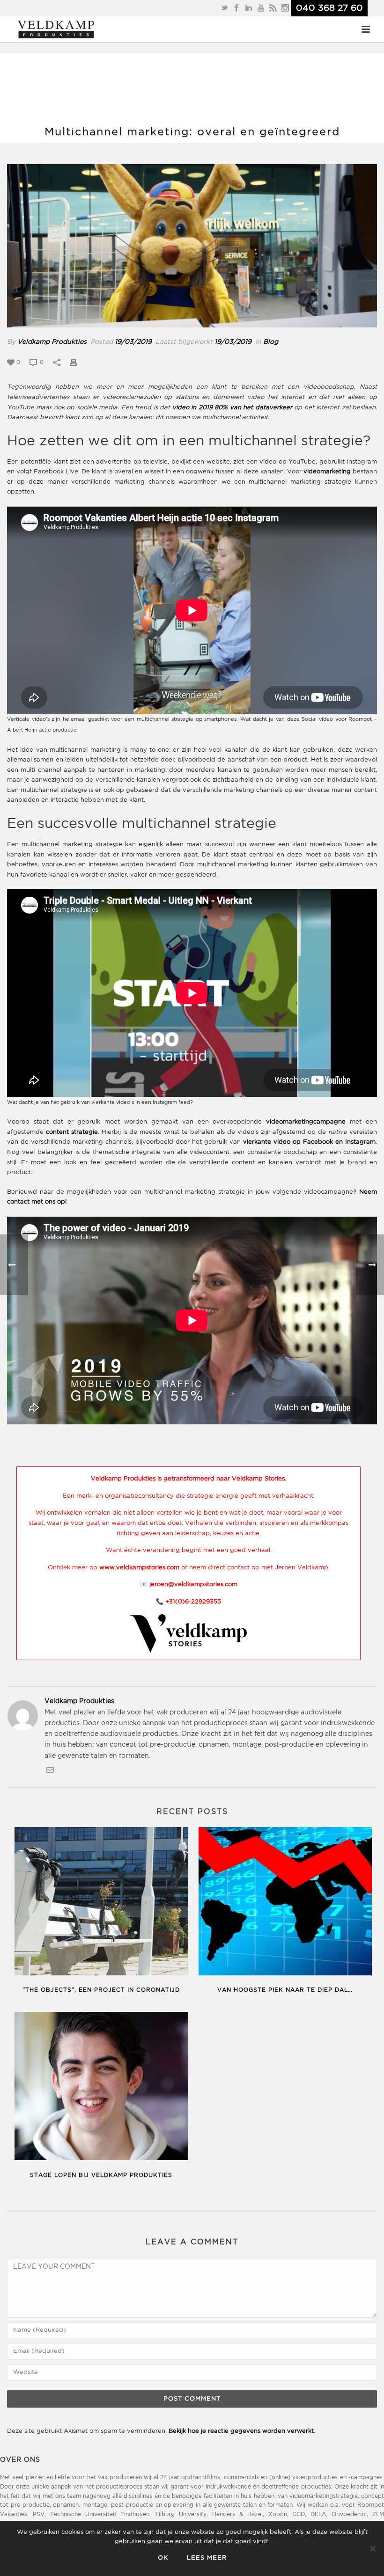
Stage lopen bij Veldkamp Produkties (101, 2175)
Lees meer (207, 2558)
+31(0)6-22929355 (193, 1602)
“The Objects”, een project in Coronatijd (101, 1990)
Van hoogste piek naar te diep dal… (285, 1990)
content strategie (72, 1132)
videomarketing (327, 472)
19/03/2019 (133, 342)
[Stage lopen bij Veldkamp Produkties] (101, 2088)
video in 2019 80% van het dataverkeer (232, 408)
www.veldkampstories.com (139, 1568)
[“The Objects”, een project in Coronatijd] (101, 1903)
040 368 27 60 (329, 8)
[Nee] (372, 2548)
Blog (271, 342)
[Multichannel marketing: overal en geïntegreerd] (192, 246)
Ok (163, 2558)
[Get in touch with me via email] (50, 1772)
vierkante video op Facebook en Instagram (309, 1142)
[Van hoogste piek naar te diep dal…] (285, 1903)
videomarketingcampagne (306, 1122)
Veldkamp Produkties (52, 342)
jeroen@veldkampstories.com (193, 1585)
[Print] (78, 362)
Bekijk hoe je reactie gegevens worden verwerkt (241, 2431)
